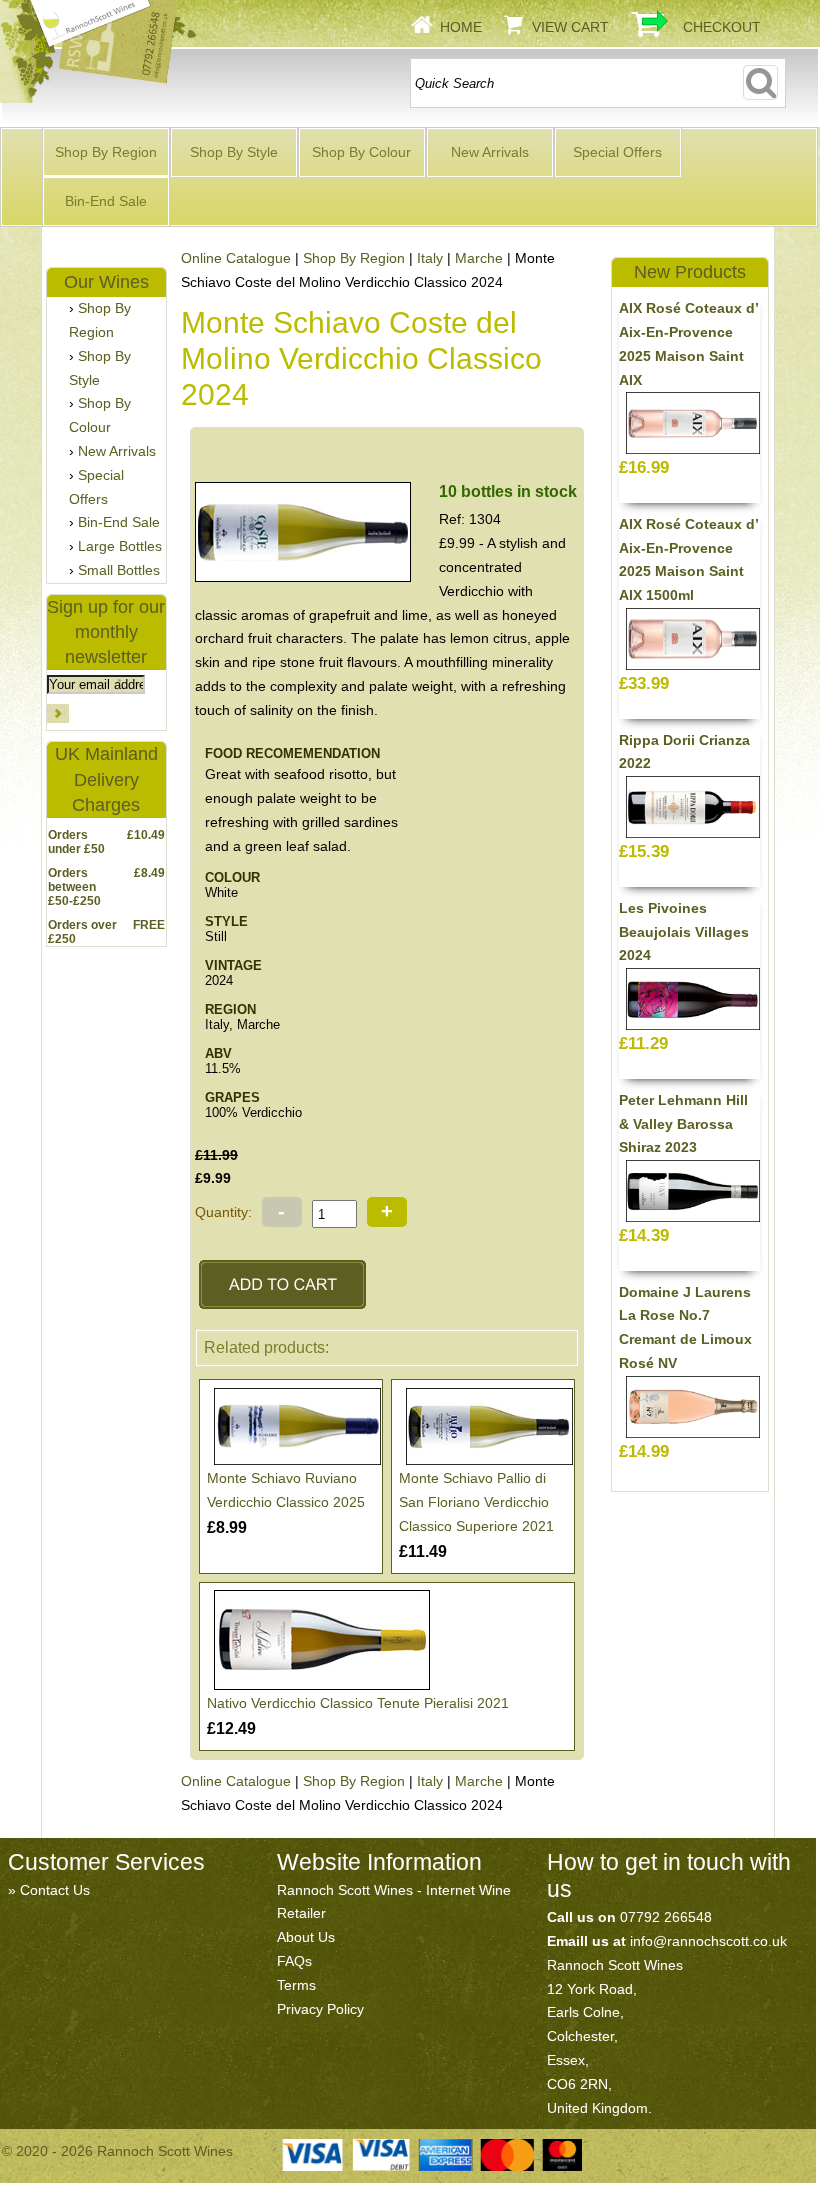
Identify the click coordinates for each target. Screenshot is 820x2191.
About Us (306, 1937)
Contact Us (55, 1890)
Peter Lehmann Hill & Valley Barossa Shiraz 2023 (683, 1124)
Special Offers (617, 152)
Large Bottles (120, 546)
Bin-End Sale (106, 201)
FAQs (294, 1961)
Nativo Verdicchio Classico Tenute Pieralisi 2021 (358, 1703)
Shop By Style (234, 152)
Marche (479, 258)
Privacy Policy (320, 2009)
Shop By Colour (361, 152)
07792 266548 (666, 1917)
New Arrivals (490, 152)
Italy (430, 258)
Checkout (722, 27)
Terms (296, 1985)
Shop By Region (106, 152)
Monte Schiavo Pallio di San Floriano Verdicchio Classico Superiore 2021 (476, 1502)
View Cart (570, 27)
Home (461, 27)
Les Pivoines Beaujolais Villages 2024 (684, 932)
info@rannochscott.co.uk (708, 1941)
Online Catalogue (236, 258)
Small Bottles (119, 570)
